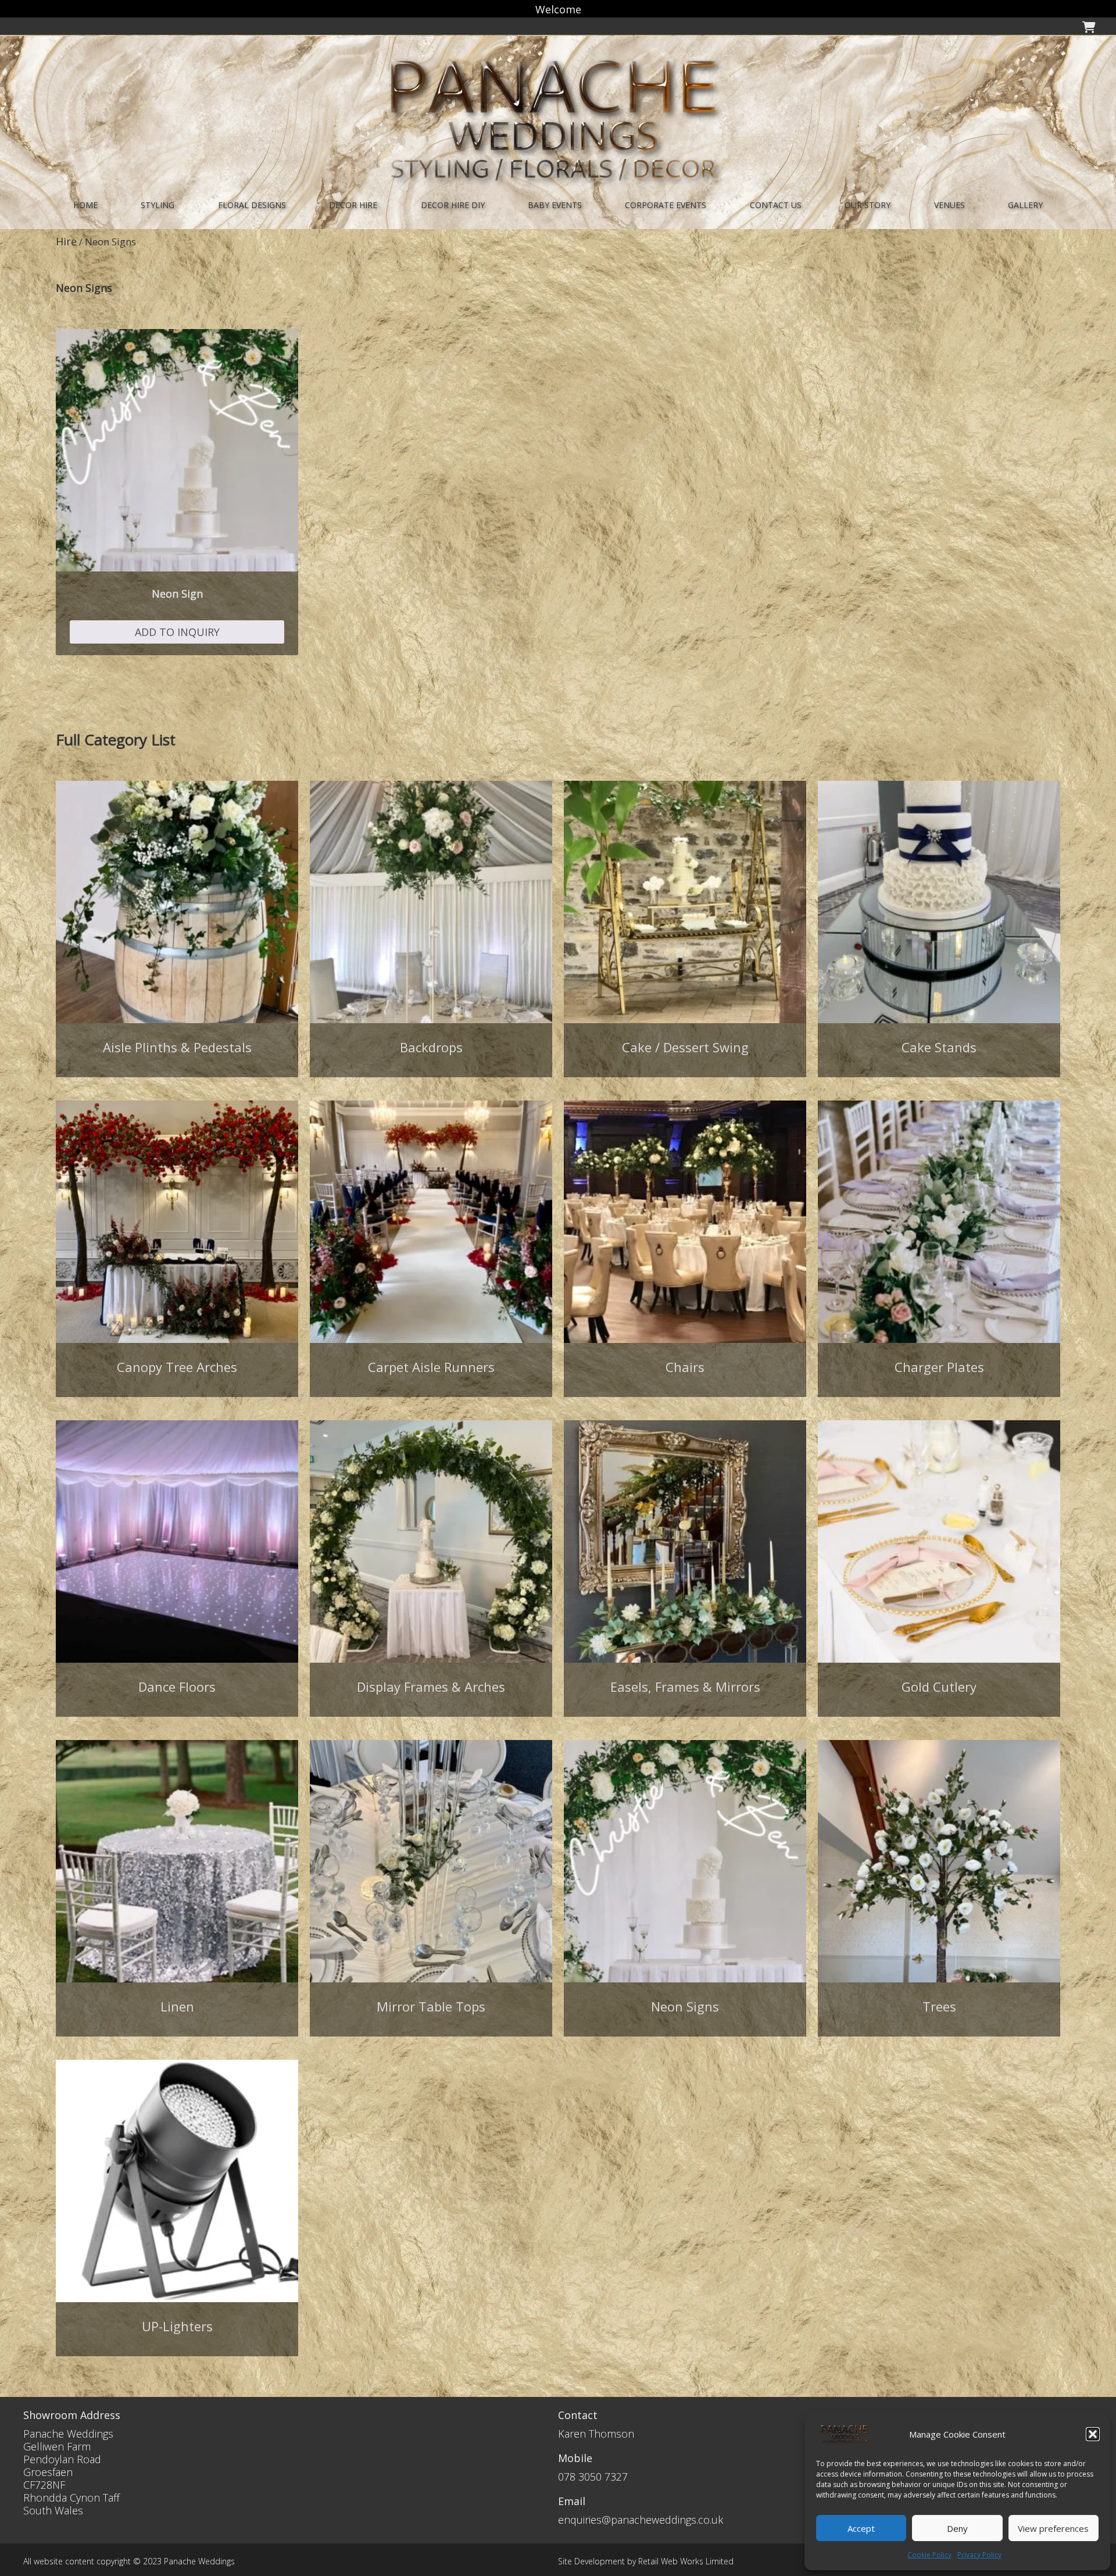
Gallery (1025, 205)
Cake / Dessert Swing (685, 1047)
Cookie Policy (929, 2555)
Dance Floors (177, 1687)
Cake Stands (939, 1047)
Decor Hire (353, 205)
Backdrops (431, 1047)
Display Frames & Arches (431, 1687)
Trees (939, 2006)
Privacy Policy (979, 2555)
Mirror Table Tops (431, 2006)
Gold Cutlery (939, 1687)
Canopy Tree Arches (177, 1367)
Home (85, 205)
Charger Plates (939, 1367)
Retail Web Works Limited (686, 2561)
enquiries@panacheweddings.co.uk (641, 2520)
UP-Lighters (177, 2326)
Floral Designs (252, 205)
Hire (66, 241)
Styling (158, 205)
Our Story (868, 205)
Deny (957, 2528)
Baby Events (555, 205)
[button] (1093, 2434)
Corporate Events (666, 205)
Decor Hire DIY (453, 205)
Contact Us (776, 205)
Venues (949, 205)
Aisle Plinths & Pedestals (177, 1047)
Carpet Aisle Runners (431, 1367)
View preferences (1053, 2528)
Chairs (685, 1367)
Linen (177, 2006)
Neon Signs (685, 2006)
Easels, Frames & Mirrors (685, 1687)
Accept (861, 2528)
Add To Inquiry (177, 632)
